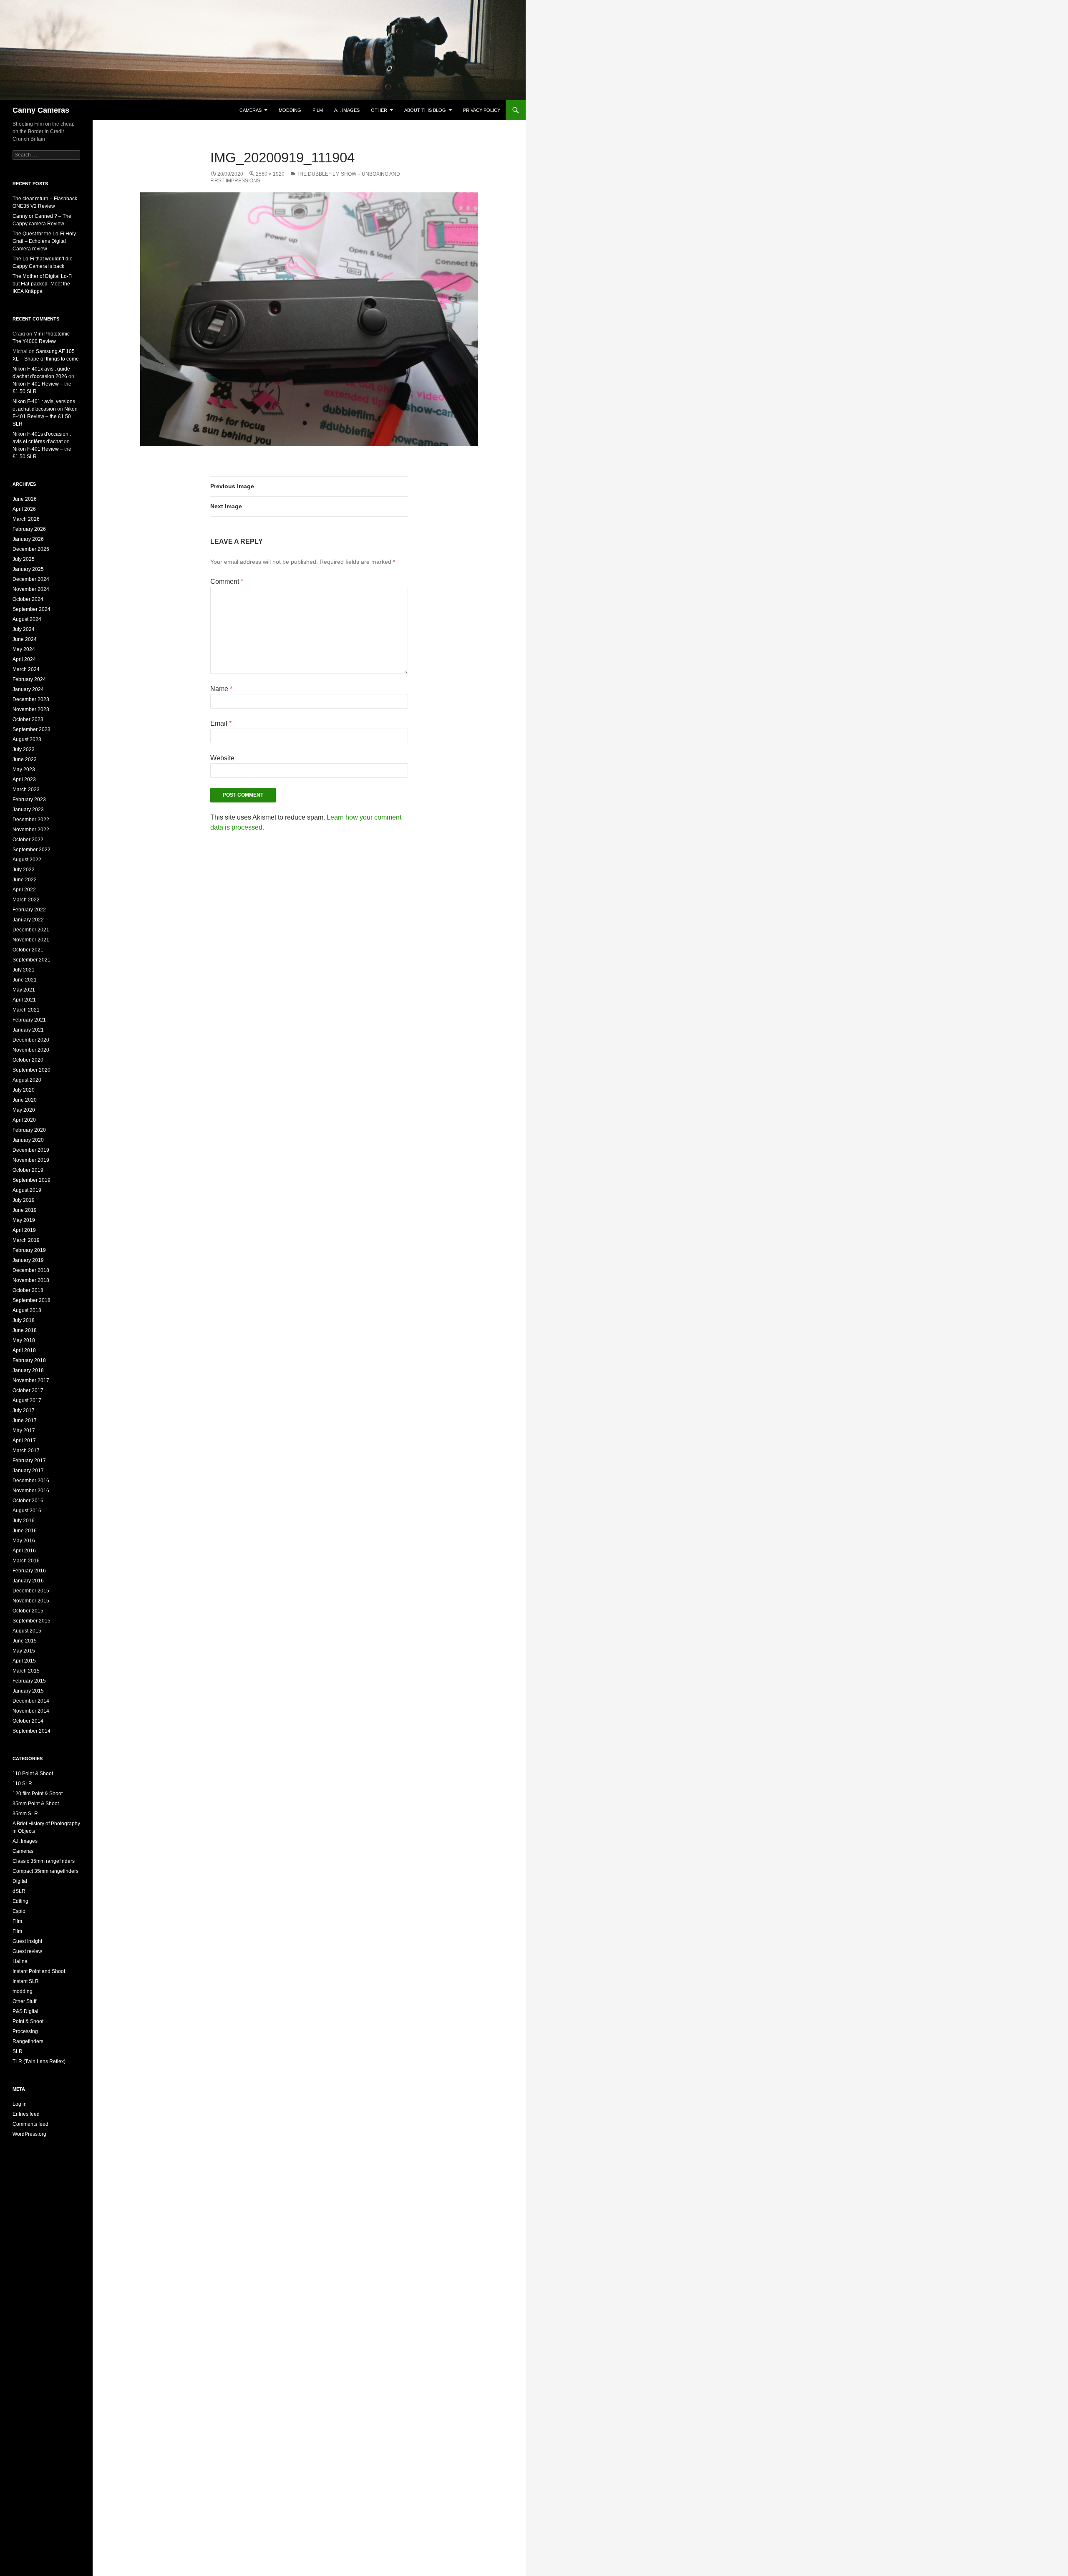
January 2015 (28, 1691)
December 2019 (31, 1150)
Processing (25, 2031)
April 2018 (24, 1350)
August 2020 (27, 1080)
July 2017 (24, 1410)
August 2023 (27, 739)
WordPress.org (29, 2134)
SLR (18, 2051)
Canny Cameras (41, 110)
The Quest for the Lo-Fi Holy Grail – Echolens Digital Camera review (44, 241)
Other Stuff (24, 2001)
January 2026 (28, 539)
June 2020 (25, 1100)
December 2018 (31, 1270)
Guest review (27, 1951)
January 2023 (28, 810)
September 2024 (31, 609)
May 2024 (24, 649)
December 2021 (31, 930)
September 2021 (31, 960)
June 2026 (25, 499)
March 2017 (26, 1451)
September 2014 (31, 1731)
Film (318, 110)
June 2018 (25, 1330)
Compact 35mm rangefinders (45, 1871)
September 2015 (31, 1621)
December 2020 (31, 1040)
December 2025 (31, 549)
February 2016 (29, 1571)
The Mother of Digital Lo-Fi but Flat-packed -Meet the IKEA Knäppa (43, 284)
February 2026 (29, 529)
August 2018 (27, 1310)
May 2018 (24, 1340)
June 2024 (25, 639)
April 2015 (24, 1661)
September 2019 (31, 1180)
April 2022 (24, 890)
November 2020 (31, 1050)
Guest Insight (27, 1941)
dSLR (19, 1891)
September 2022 (31, 850)
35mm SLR (25, 1814)
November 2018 (31, 1280)
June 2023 (25, 759)
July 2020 (24, 1090)
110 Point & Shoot (33, 1774)
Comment (227, 582)
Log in (20, 2104)
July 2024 (24, 629)
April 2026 (24, 509)
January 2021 (28, 1030)
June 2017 (25, 1420)
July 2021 (24, 970)
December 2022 (31, 820)
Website (222, 758)
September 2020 (31, 1070)
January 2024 (28, 689)
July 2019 (24, 1200)
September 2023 (31, 729)
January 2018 (28, 1370)
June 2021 (25, 980)
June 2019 (25, 1210)
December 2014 (31, 1701)
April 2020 (24, 1120)
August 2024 (27, 619)
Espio (19, 1911)
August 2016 (27, 1511)
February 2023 (29, 800)
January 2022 (28, 920)
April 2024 (24, 659)
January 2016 (28, 1581)
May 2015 (24, 1651)
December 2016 (31, 1481)
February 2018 (29, 1360)
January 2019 (28, 1260)
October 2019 (28, 1170)
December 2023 (31, 699)
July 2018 (24, 1320)
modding (290, 110)
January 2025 (28, 569)
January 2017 (28, 1471)
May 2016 (24, 1541)
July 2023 (24, 749)
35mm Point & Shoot (36, 1804)
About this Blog (425, 110)
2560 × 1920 (270, 174)
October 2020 (28, 1060)
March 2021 (26, 1010)
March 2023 (26, 790)
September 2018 (31, 1300)
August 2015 (27, 1631)
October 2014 (28, 1721)
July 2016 (24, 1521)
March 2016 (26, 1561)
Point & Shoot (28, 2021)
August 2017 (27, 1400)
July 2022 (24, 870)
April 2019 (24, 1230)
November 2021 (31, 940)
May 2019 (24, 1220)
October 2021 (28, 950)
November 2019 (31, 1160)
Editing (20, 1901)
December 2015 (31, 1591)
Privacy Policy (482, 110)
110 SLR (22, 1784)
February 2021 (29, 1020)
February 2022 (29, 910)
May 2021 (24, 990)
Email (221, 723)
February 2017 (29, 1461)
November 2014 (31, 1711)
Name (221, 689)
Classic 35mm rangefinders (44, 1861)
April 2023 (24, 780)
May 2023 (24, 770)
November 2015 (31, 1601)
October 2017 (28, 1390)
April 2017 (24, 1441)
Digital (20, 1881)
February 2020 (29, 1130)
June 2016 (25, 1531)
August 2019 (27, 1190)
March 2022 (26, 900)
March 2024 (26, 669)
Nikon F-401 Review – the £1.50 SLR (45, 416)
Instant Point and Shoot (39, 1971)
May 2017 (24, 1431)
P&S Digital (25, 2011)
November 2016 (31, 1491)
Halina (20, 1961)
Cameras (251, 110)
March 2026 (26, 519)
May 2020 (24, 1110)
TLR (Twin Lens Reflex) (39, 2061)
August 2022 (27, 860)
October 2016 (28, 1501)
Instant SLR (26, 1981)
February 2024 (29, 679)
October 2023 (28, 719)
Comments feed (30, 2124)
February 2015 (29, 1681)
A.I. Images (347, 110)
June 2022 (25, 880)
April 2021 (24, 1000)
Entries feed (26, 2114)
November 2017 (31, 1380)
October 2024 (28, 599)
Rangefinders (28, 2041)
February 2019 (29, 1250)
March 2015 (26, 1671)
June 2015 (25, 1641)
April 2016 (24, 1551)
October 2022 (28, 840)
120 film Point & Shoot (38, 1794)
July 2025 (24, 559)
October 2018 (28, 1290)
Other (379, 110)
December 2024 (31, 579)
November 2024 (31, 589)
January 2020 (28, 1140)
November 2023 (31, 709)
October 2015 (28, 1611)
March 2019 (26, 1240)
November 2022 (31, 830)
